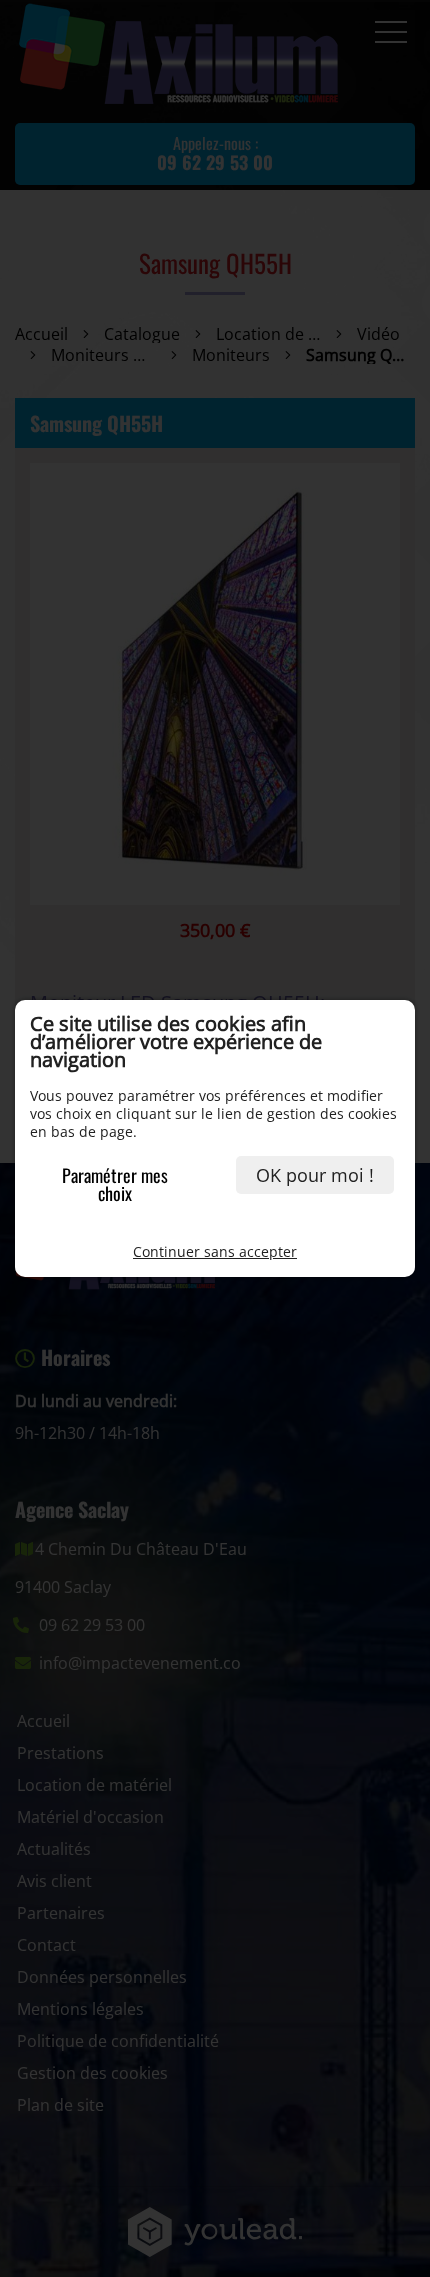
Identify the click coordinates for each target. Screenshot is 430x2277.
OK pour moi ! (315, 1175)
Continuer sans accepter (215, 1251)
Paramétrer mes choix (115, 1184)
